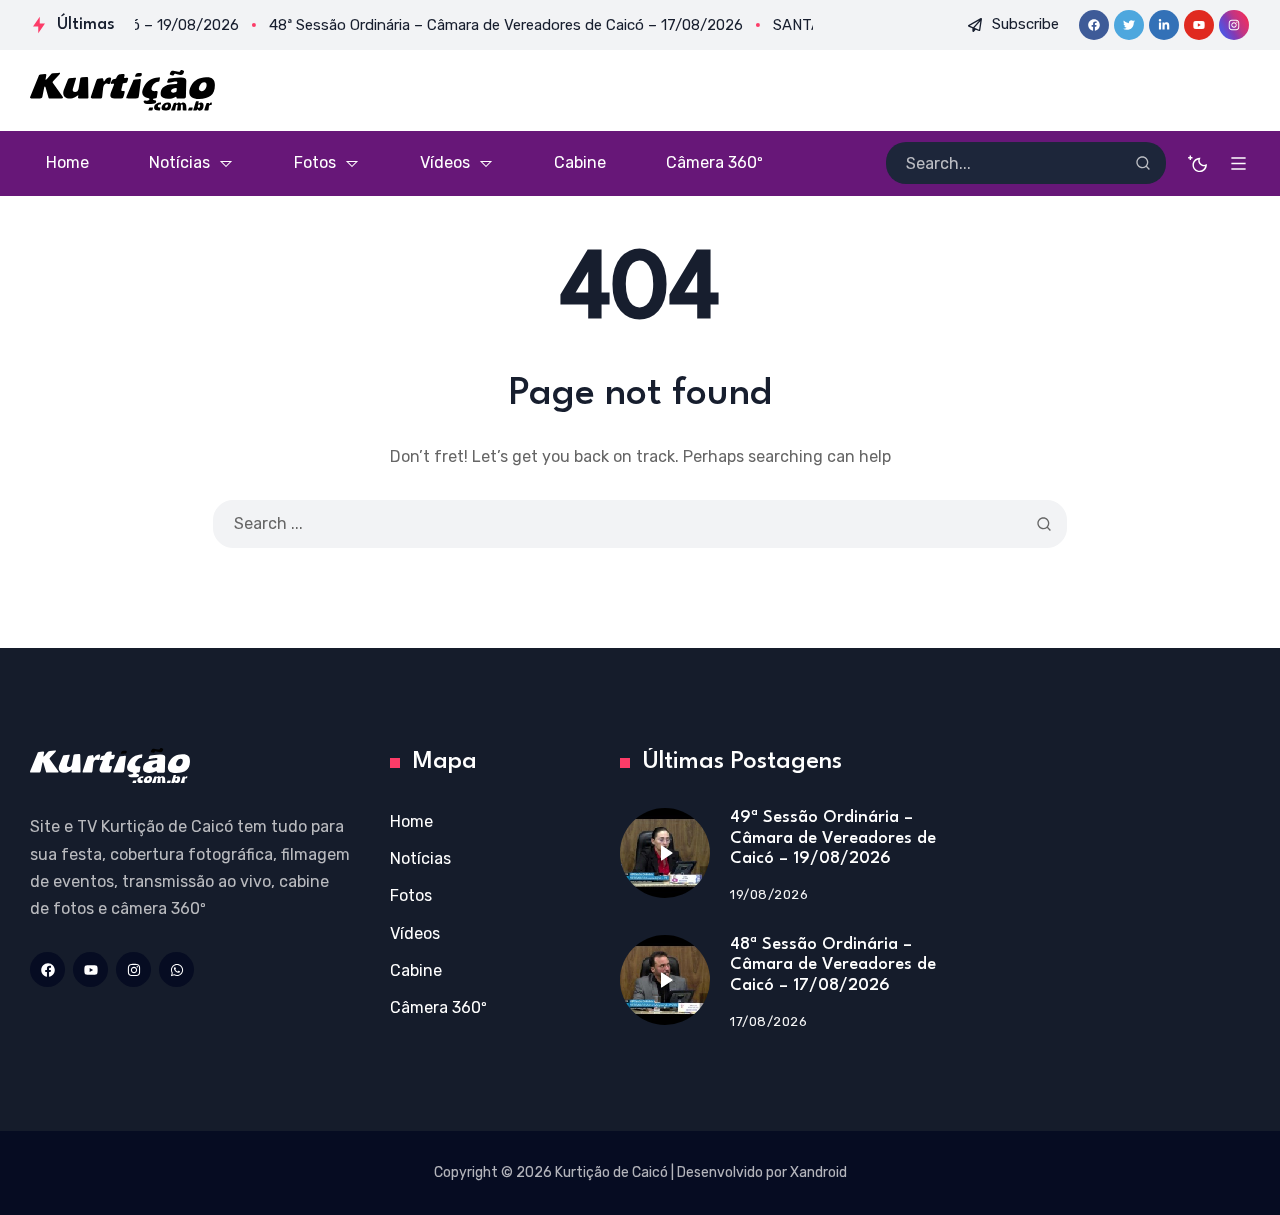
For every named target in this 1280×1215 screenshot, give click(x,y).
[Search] (1143, 163)
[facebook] (1094, 25)
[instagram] (1234, 25)
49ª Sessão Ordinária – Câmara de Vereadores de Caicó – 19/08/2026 (833, 838)
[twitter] (1129, 25)
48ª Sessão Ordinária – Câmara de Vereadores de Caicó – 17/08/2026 (833, 965)
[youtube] (1199, 25)
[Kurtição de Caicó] (122, 90)
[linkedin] (1164, 25)
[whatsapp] (176, 969)
